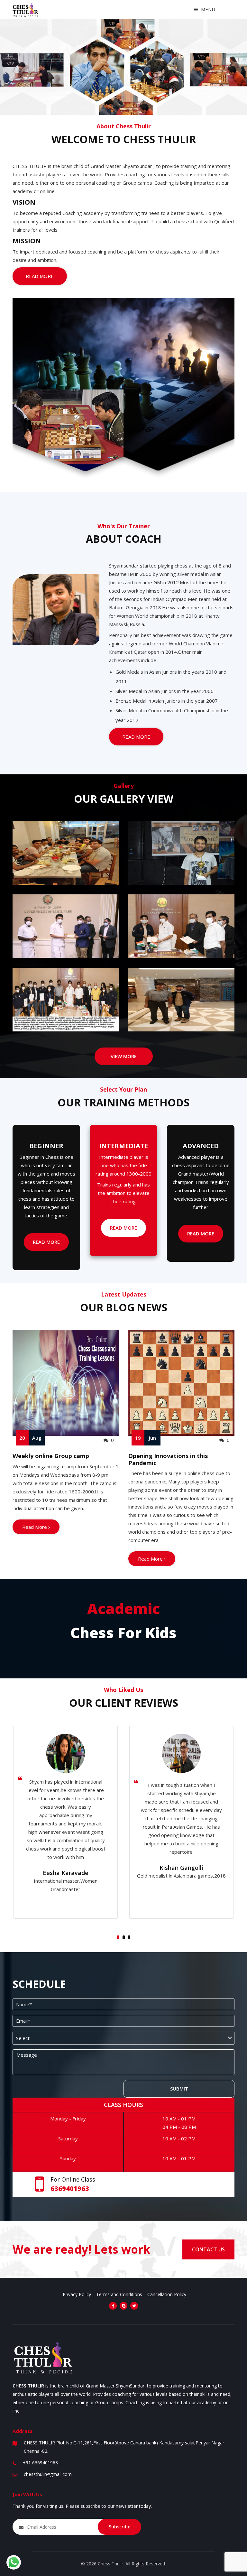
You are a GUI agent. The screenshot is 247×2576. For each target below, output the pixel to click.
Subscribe (119, 2527)
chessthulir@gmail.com (48, 2474)
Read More (40, 276)
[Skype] (123, 2306)
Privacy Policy (77, 2294)
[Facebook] (113, 2306)
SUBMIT (179, 2089)
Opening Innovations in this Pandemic (168, 1459)
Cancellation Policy (167, 2294)
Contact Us (208, 2249)
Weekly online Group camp (51, 1456)
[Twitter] (134, 2306)
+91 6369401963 (40, 2463)
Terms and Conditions (119, 2294)
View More (124, 1056)
